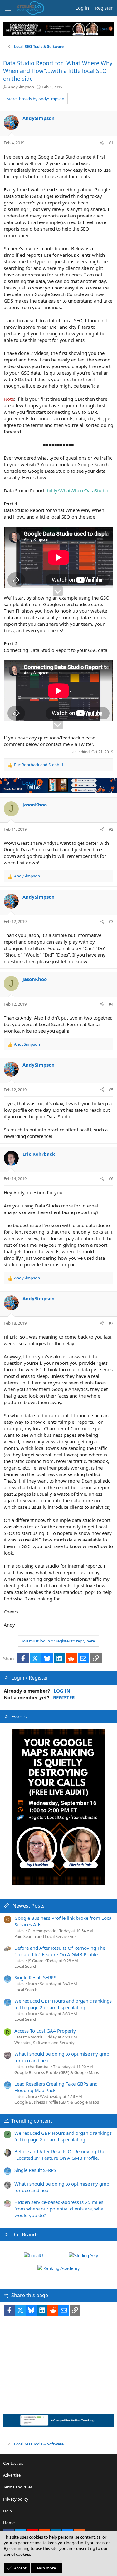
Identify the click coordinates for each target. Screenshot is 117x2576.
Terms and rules (18, 2487)
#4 (111, 1004)
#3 (111, 921)
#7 (111, 1323)
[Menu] (8, 8)
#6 (111, 1178)
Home (9, 2523)
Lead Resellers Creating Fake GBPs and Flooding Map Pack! (56, 2087)
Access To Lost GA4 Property (45, 2031)
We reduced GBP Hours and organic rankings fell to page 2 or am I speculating (63, 2004)
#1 (111, 143)
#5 (111, 1090)
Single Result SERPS (35, 1977)
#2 (111, 829)
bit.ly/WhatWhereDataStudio (78, 490)
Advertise (12, 2475)
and (39, 765)
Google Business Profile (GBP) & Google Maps (57, 2072)
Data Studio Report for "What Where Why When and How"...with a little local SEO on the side (58, 71)
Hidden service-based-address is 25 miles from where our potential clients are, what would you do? (60, 2209)
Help (7, 2511)
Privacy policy (16, 2499)
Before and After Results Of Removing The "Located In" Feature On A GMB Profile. (60, 1951)
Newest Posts (29, 1906)
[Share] (102, 143)
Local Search (26, 1966)
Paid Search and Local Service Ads (45, 1936)
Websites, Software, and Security (44, 2043)
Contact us (13, 2463)
